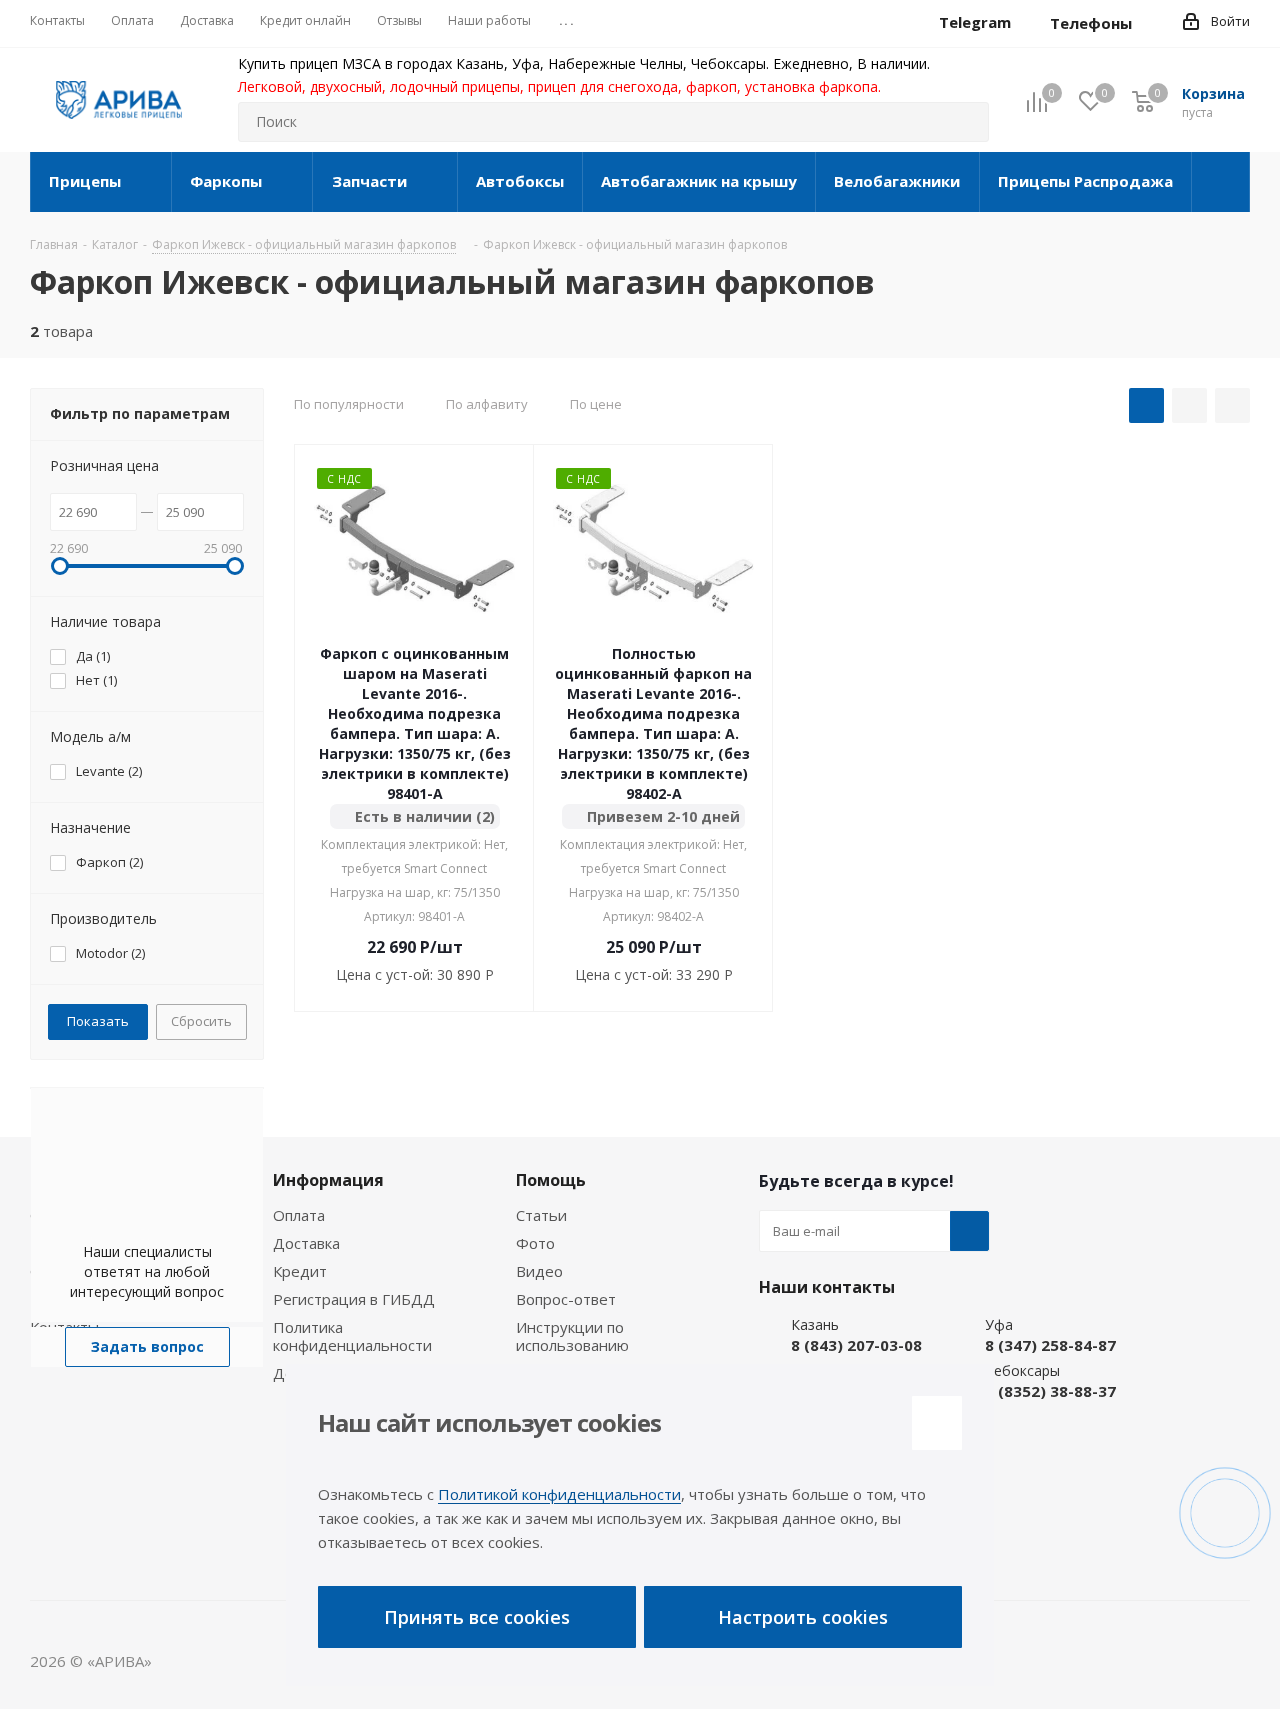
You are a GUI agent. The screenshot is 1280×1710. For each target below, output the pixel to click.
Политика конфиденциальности (352, 1336)
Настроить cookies (803, 1617)
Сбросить (201, 1021)
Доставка (306, 1243)
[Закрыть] (937, 1423)
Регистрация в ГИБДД (354, 1299)
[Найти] (965, 122)
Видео (539, 1271)
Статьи (541, 1215)
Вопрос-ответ (566, 1299)
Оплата (299, 1215)
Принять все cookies (477, 1617)
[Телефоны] (1148, 23)
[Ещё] (1221, 182)
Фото (535, 1243)
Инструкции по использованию (572, 1336)
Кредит (300, 1271)
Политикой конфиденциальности (559, 1494)
